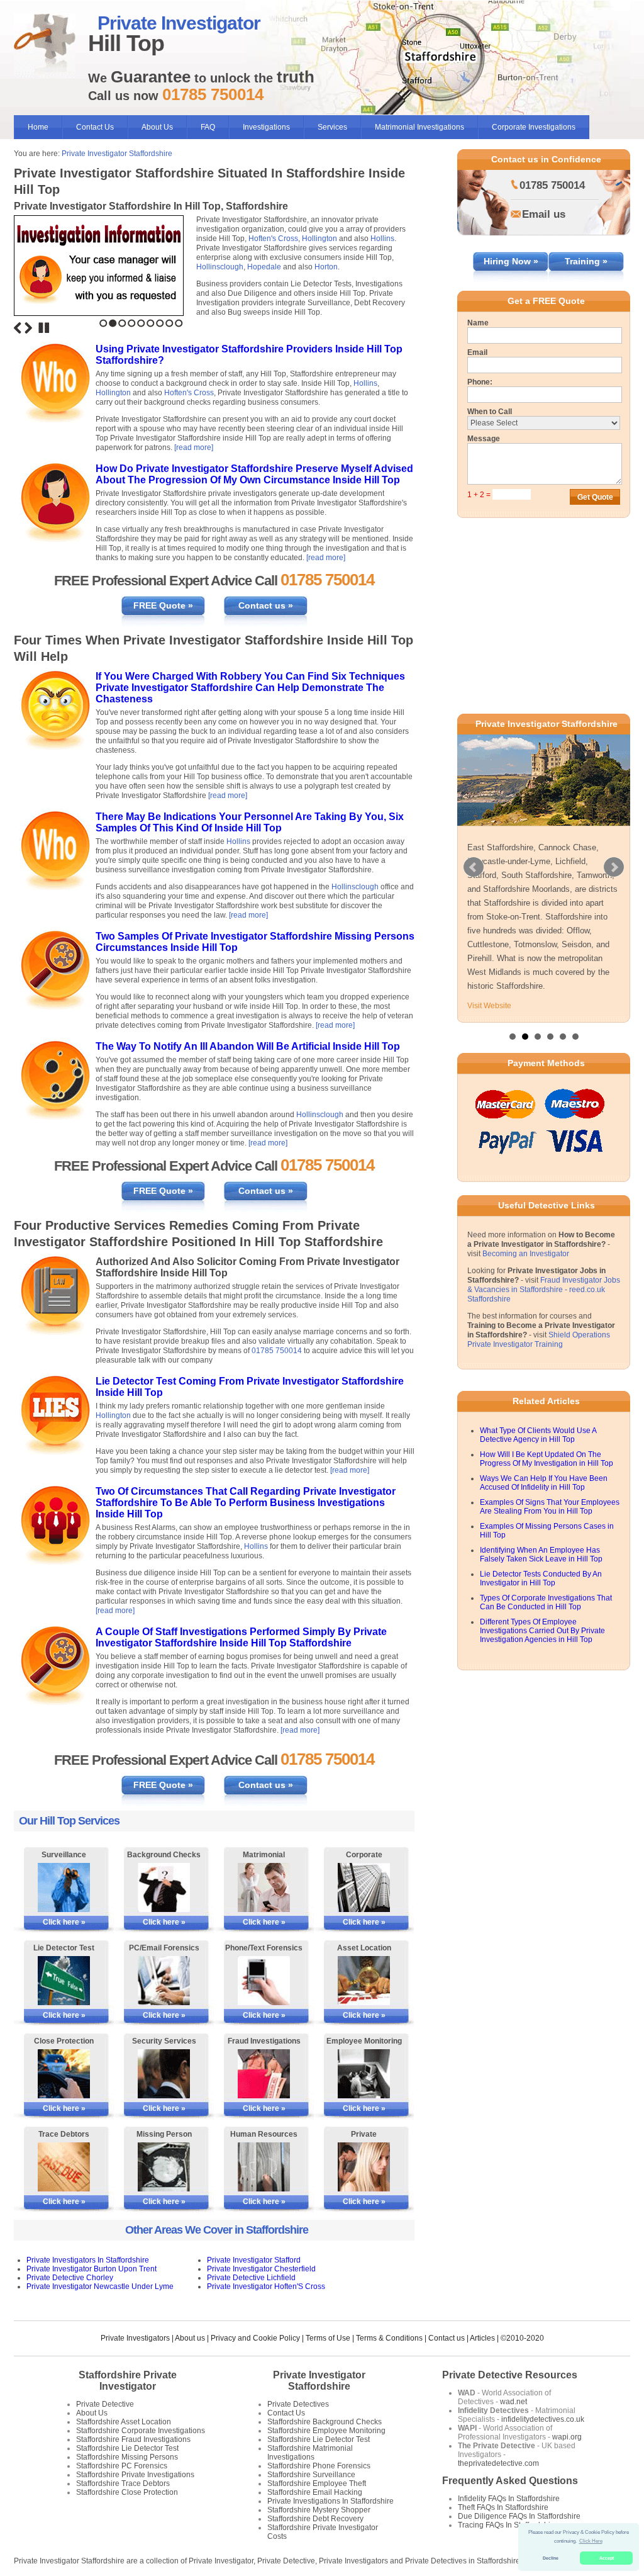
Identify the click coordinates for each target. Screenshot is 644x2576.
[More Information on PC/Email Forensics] (164, 1981)
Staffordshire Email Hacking (315, 2492)
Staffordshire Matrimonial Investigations (310, 2453)
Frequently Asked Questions (510, 2481)
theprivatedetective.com (498, 2463)
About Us (157, 127)
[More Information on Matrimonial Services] (264, 1887)
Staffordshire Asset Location (124, 2422)
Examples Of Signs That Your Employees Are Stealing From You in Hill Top (550, 1521)
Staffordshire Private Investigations (135, 2475)
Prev (474, 874)
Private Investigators (135, 2338)
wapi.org (567, 2437)
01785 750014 (277, 1351)
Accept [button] (607, 2558)
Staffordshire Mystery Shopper (319, 2510)
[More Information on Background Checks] (164, 1887)
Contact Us (95, 127)
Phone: (480, 382)
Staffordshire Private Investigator (128, 2381)
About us (190, 2338)
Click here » (64, 1922)
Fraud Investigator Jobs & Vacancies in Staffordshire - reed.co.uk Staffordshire (544, 1303)
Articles (482, 2338)
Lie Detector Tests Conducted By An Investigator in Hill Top (541, 1592)
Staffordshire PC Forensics (122, 2466)
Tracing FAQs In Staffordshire (508, 2525)
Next (28, 328)
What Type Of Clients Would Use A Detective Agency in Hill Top (538, 1449)
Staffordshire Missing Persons (127, 2457)
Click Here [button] (591, 2541)
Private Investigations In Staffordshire (330, 2501)
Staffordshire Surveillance (311, 2475)
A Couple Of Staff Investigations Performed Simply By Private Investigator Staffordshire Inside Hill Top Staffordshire (241, 1637)
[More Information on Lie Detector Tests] (64, 1981)
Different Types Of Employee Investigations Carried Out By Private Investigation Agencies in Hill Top (542, 1645)
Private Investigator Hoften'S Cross (266, 2286)
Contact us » (266, 605)
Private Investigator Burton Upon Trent (92, 2269)
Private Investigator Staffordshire (117, 154)
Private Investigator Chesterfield (261, 2269)
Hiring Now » (511, 261)
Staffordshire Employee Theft (317, 2483)
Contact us (447, 2338)
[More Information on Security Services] (164, 2074)
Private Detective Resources (510, 2375)
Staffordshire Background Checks (325, 2422)
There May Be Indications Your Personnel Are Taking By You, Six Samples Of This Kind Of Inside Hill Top (250, 822)
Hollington (319, 239)
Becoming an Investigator (526, 1268)
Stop (44, 328)
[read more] (194, 447)
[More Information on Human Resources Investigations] (264, 2167)
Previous (18, 328)
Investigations (266, 127)
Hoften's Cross (273, 239)
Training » (586, 261)
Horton (326, 267)
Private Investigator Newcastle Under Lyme (100, 2286)
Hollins (382, 239)
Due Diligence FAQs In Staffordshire (519, 2516)
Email (477, 352)
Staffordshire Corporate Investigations (141, 2431)
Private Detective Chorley (70, 2278)
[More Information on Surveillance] (64, 1887)
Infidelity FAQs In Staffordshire (509, 2499)
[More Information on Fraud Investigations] (264, 2074)
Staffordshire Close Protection (127, 2492)
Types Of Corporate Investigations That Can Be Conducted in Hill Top (546, 1616)
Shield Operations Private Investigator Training (539, 1353)
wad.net (514, 2402)
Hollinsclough (220, 267)
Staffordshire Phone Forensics (319, 2466)
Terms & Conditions (389, 2338)
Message (484, 439)
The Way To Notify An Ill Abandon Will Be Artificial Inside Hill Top (248, 1046)
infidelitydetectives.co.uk (543, 2419)
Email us (544, 214)
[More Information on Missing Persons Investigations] (164, 2167)
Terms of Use (328, 2338)
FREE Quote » (163, 605)
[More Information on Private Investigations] (364, 2167)
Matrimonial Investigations (419, 127)
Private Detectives (298, 2404)
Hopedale (264, 267)
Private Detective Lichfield (251, 2278)
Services (332, 127)
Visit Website (489, 1020)
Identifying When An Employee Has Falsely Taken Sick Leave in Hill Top (541, 1568)
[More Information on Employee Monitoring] (364, 2074)
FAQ (208, 127)
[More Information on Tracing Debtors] (64, 2167)
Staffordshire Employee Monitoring (326, 2431)
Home (38, 127)
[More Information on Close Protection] (64, 2074)
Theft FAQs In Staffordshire (503, 2507)
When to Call (490, 412)
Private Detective (105, 2404)
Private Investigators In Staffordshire (88, 2260)
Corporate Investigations (534, 127)
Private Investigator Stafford (254, 2260)
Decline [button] (551, 2558)
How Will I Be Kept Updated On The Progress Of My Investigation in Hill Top (547, 1473)
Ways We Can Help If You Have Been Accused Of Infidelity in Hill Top (544, 1497)
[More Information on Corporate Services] (364, 1887)
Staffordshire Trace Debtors (123, 2483)
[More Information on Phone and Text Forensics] (264, 1981)
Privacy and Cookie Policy (255, 2338)
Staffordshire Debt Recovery (315, 2519)
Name (478, 323)
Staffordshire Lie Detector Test (127, 2448)
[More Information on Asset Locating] (364, 1981)
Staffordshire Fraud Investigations (133, 2439)
